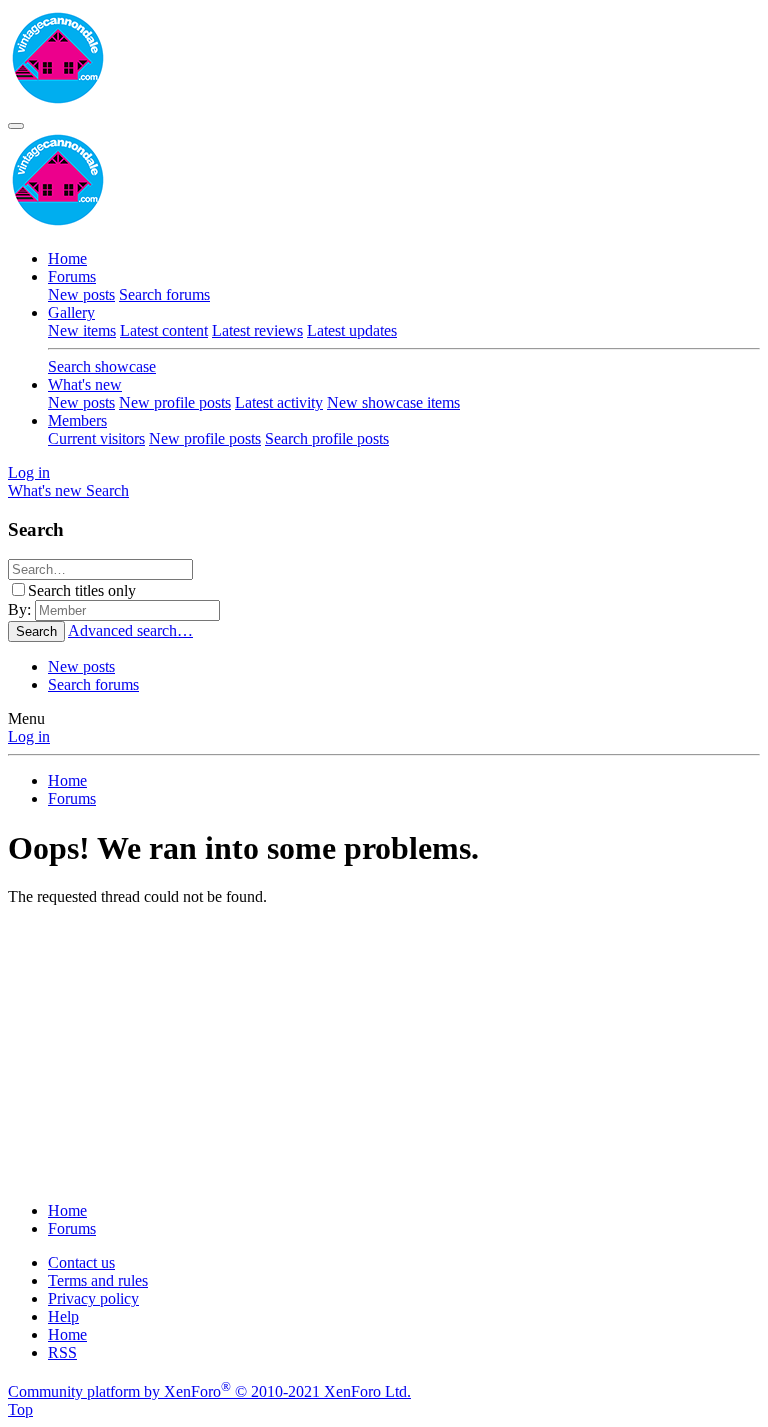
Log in (29, 736)
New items (82, 330)
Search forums (164, 294)
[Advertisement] (384, 1046)
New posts (81, 294)
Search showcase (102, 366)
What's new (85, 384)
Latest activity (279, 402)
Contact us (81, 1262)
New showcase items (393, 402)
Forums (72, 276)
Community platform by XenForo (209, 1391)
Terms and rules (98, 1280)
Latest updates (352, 330)
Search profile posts (327, 438)
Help (63, 1316)
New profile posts (175, 402)
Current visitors (96, 438)
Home (67, 258)
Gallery (71, 312)
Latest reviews (257, 330)
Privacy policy (93, 1298)
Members (77, 420)
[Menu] (16, 126)
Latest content (164, 330)
